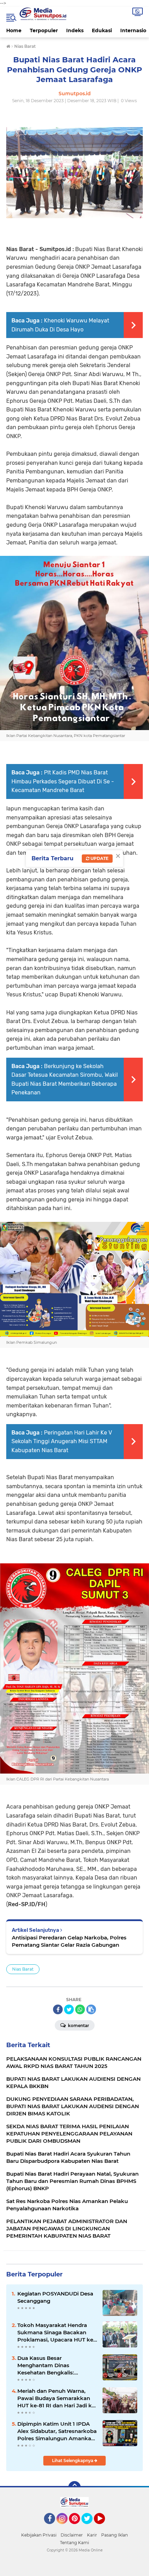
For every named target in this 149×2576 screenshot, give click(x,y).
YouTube (104, 2527)
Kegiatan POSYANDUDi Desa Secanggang (55, 2297)
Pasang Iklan (115, 2535)
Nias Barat (23, 1969)
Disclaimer (72, 2535)
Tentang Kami (74, 2543)
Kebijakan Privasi (39, 2535)
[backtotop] (74, 2487)
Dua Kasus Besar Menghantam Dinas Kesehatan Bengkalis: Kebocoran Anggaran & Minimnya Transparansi (48, 2365)
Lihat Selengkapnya (73, 2460)
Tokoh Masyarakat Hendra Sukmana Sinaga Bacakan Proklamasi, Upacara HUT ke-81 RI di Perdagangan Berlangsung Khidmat (56, 2333)
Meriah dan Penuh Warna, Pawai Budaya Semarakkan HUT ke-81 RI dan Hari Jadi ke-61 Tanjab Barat (57, 2398)
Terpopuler (44, 30)
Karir (92, 2535)
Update (99, 858)
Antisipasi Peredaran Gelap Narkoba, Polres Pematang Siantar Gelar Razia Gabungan (69, 1941)
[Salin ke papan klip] (91, 2009)
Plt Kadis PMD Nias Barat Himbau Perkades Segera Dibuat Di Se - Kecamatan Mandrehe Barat (63, 781)
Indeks (75, 30)
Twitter (90, 2527)
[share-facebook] (58, 2009)
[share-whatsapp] (80, 2009)
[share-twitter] (69, 2009)
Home (14, 30)
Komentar (78, 2026)
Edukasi (102, 30)
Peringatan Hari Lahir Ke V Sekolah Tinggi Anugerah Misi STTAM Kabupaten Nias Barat (62, 1441)
